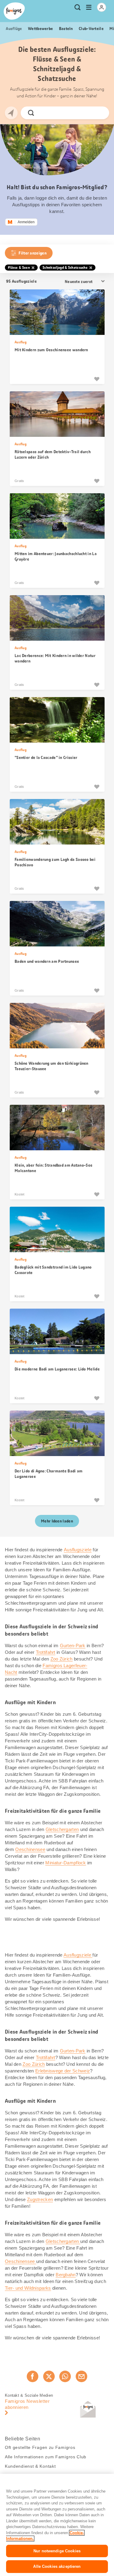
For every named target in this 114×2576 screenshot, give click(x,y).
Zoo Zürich (62, 1659)
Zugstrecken (40, 2199)
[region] (57, 2525)
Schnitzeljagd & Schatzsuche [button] (65, 268)
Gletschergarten (62, 1829)
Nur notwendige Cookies (57, 2551)
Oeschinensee (30, 1849)
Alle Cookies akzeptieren (57, 2566)
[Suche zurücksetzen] (99, 113)
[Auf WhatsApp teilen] (65, 2376)
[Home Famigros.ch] (14, 11)
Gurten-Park (73, 1645)
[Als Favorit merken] (97, 379)
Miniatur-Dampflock (66, 1863)
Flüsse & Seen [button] (19, 268)
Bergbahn (66, 2275)
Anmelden (26, 222)
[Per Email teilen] (81, 2376)
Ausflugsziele (78, 1550)
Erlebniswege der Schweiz (63, 2071)
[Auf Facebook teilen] (33, 2376)
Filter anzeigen (33, 253)
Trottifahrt (46, 1652)
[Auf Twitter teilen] (49, 2376)
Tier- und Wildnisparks (28, 2288)
